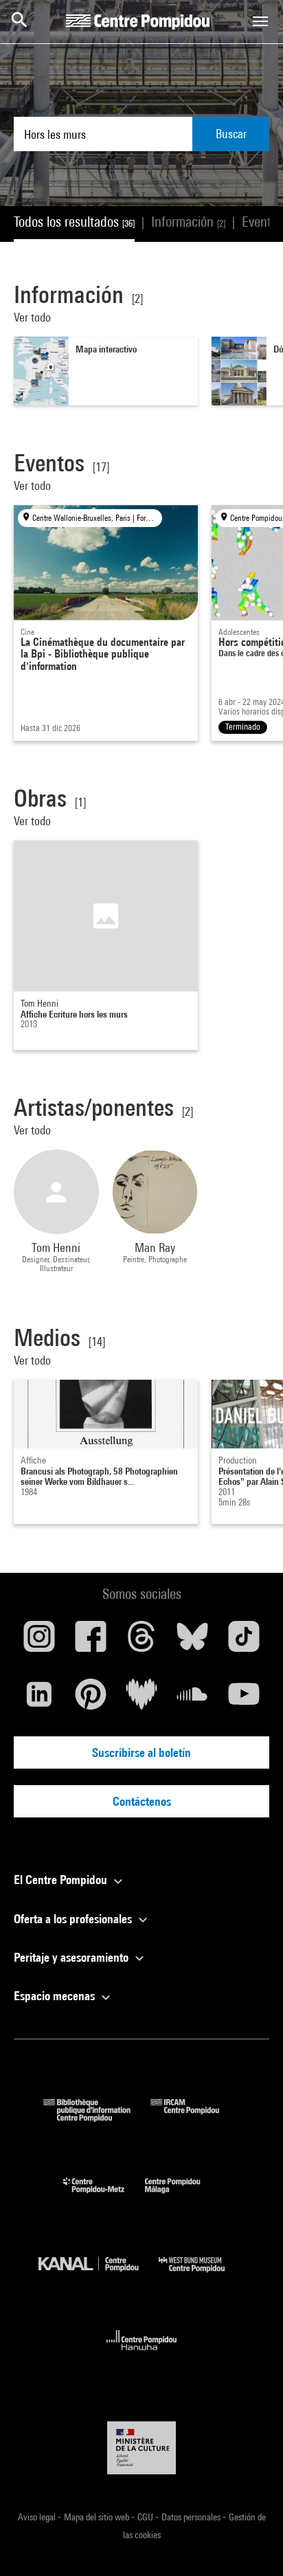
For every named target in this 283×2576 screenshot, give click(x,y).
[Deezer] (141, 1699)
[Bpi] (97, 2117)
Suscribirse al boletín (141, 1752)
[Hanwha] (142, 2354)
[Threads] (141, 1642)
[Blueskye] (192, 1642)
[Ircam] (195, 2117)
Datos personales (192, 2517)
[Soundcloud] (192, 1699)
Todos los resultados (74, 222)
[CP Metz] (104, 2196)
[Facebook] (90, 1642)
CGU (146, 2517)
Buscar (231, 134)
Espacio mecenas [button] (56, 1996)
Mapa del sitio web (98, 2517)
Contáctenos (142, 1801)
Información (188, 222)
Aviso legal (38, 2517)
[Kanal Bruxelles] (99, 2275)
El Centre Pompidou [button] (62, 1880)
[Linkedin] (39, 1699)
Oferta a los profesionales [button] (74, 1919)
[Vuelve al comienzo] (251, 2544)
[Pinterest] (90, 1699)
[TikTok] (244, 1642)
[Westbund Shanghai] (202, 2275)
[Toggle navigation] (260, 21)
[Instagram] (39, 1642)
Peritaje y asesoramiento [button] (72, 1957)
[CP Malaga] (183, 2196)
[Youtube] (244, 1699)
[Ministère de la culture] (141, 2448)
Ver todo (34, 317)
